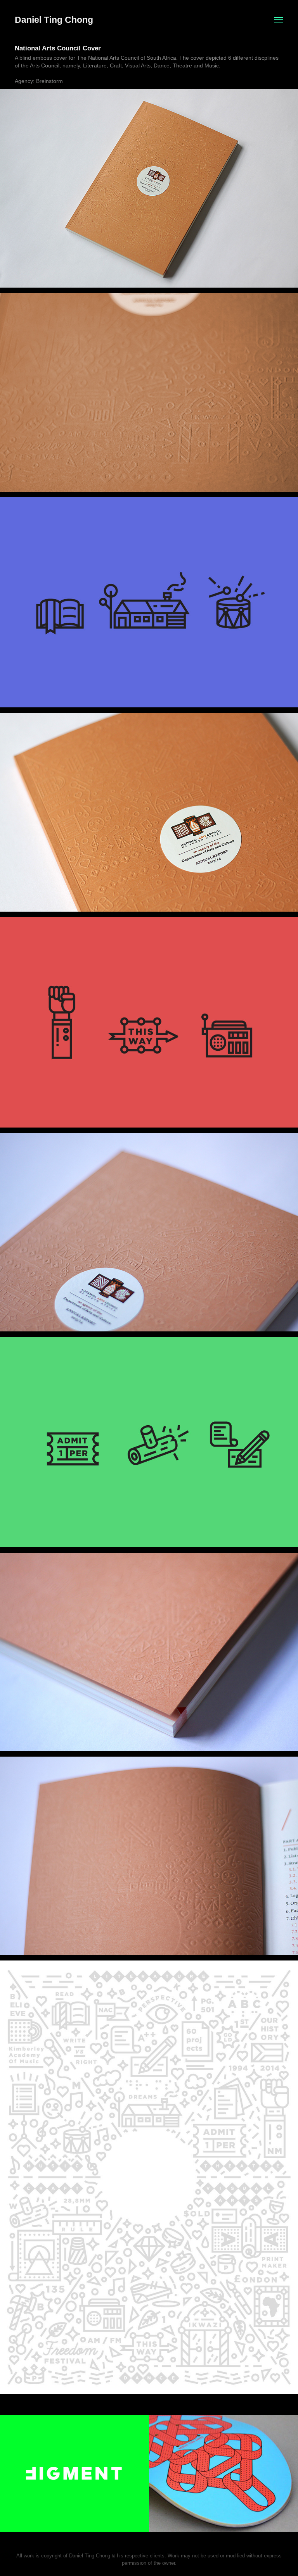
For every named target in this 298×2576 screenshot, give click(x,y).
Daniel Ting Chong (54, 20)
